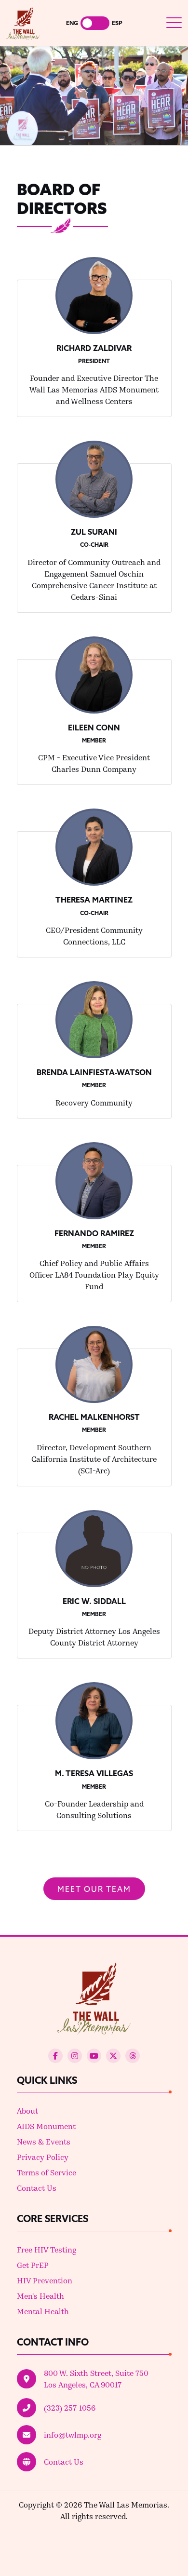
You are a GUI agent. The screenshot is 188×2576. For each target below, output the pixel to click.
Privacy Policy (43, 2157)
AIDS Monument (46, 2126)
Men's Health (40, 2296)
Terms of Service (47, 2172)
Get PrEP (33, 2265)
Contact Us (37, 2188)
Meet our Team (94, 1889)
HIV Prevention (45, 2280)
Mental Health (43, 2311)
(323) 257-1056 (70, 2407)
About (27, 2111)
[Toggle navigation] (174, 23)
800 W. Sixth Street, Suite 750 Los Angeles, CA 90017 (96, 2379)
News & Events (44, 2141)
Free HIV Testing (47, 2249)
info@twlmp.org (73, 2434)
